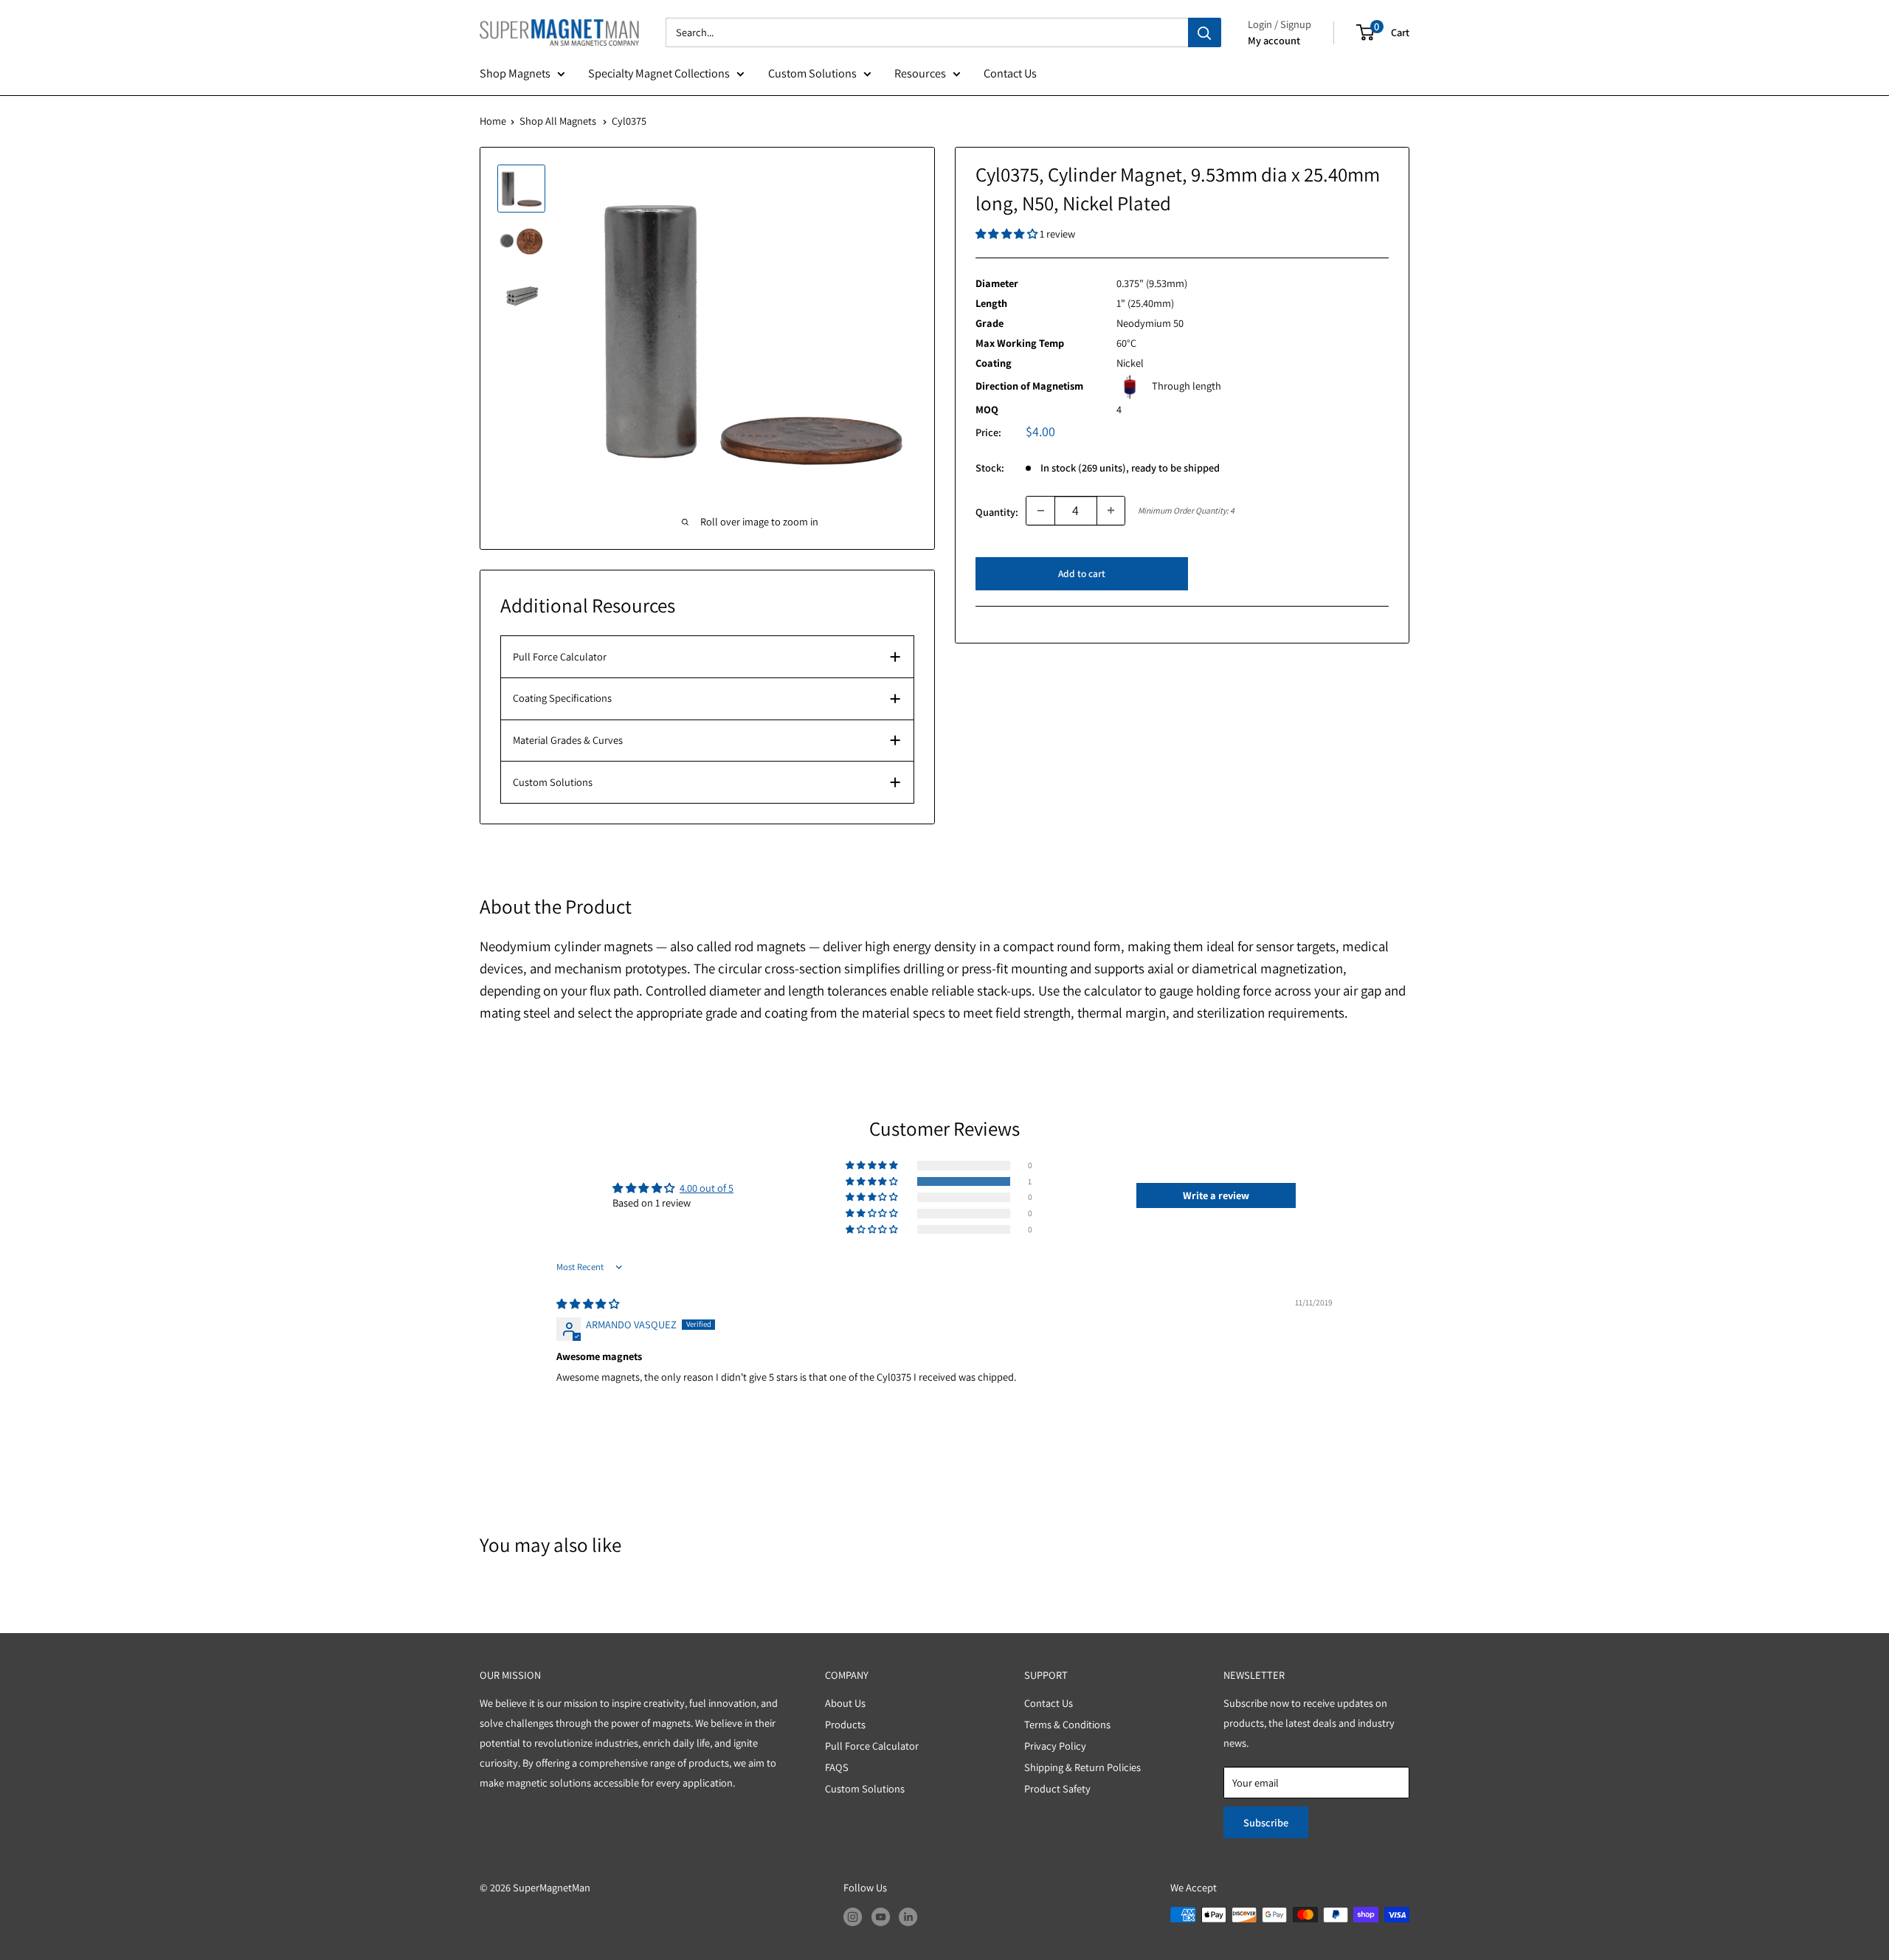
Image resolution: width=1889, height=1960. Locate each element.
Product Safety (1057, 1788)
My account (1274, 40)
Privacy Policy (1055, 1746)
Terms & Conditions (1067, 1724)
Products (845, 1724)
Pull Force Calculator (560, 656)
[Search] (1205, 32)
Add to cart (1082, 573)
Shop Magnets (515, 73)
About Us (845, 1703)
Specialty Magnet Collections (659, 73)
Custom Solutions (812, 73)
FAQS (837, 1767)
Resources (920, 73)
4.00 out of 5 (707, 1188)
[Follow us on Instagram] (853, 1917)
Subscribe (1266, 1822)
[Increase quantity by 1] (1111, 511)
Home (493, 121)
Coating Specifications (562, 698)
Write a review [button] (1216, 1195)
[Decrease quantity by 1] (1040, 511)
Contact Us (1010, 73)
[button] (1008, 234)
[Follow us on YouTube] (881, 1917)
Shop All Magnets (558, 121)
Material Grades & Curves (568, 740)
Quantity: (997, 512)
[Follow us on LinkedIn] (908, 1917)
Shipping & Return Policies (1082, 1767)
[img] (587, 1304)
